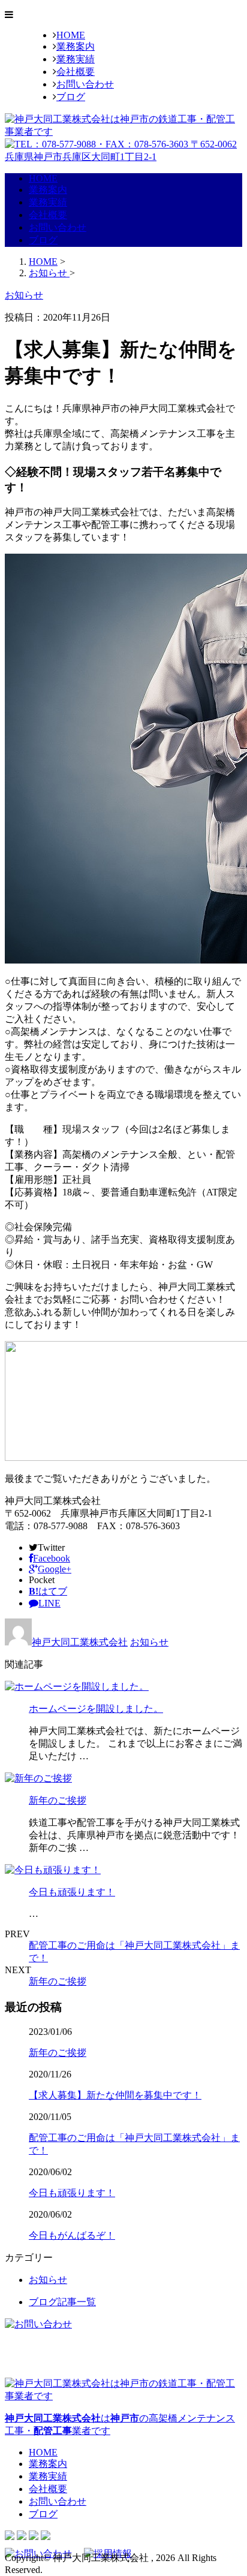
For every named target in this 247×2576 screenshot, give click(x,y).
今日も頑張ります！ (72, 1892)
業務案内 (76, 46)
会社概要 (76, 72)
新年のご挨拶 (58, 1800)
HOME (71, 35)
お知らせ (149, 1642)
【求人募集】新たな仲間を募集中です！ (115, 2095)
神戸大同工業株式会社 (80, 1642)
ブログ (71, 97)
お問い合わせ (85, 84)
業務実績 (76, 59)
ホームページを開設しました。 (96, 1709)
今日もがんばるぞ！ (72, 2235)
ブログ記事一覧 (62, 2302)
